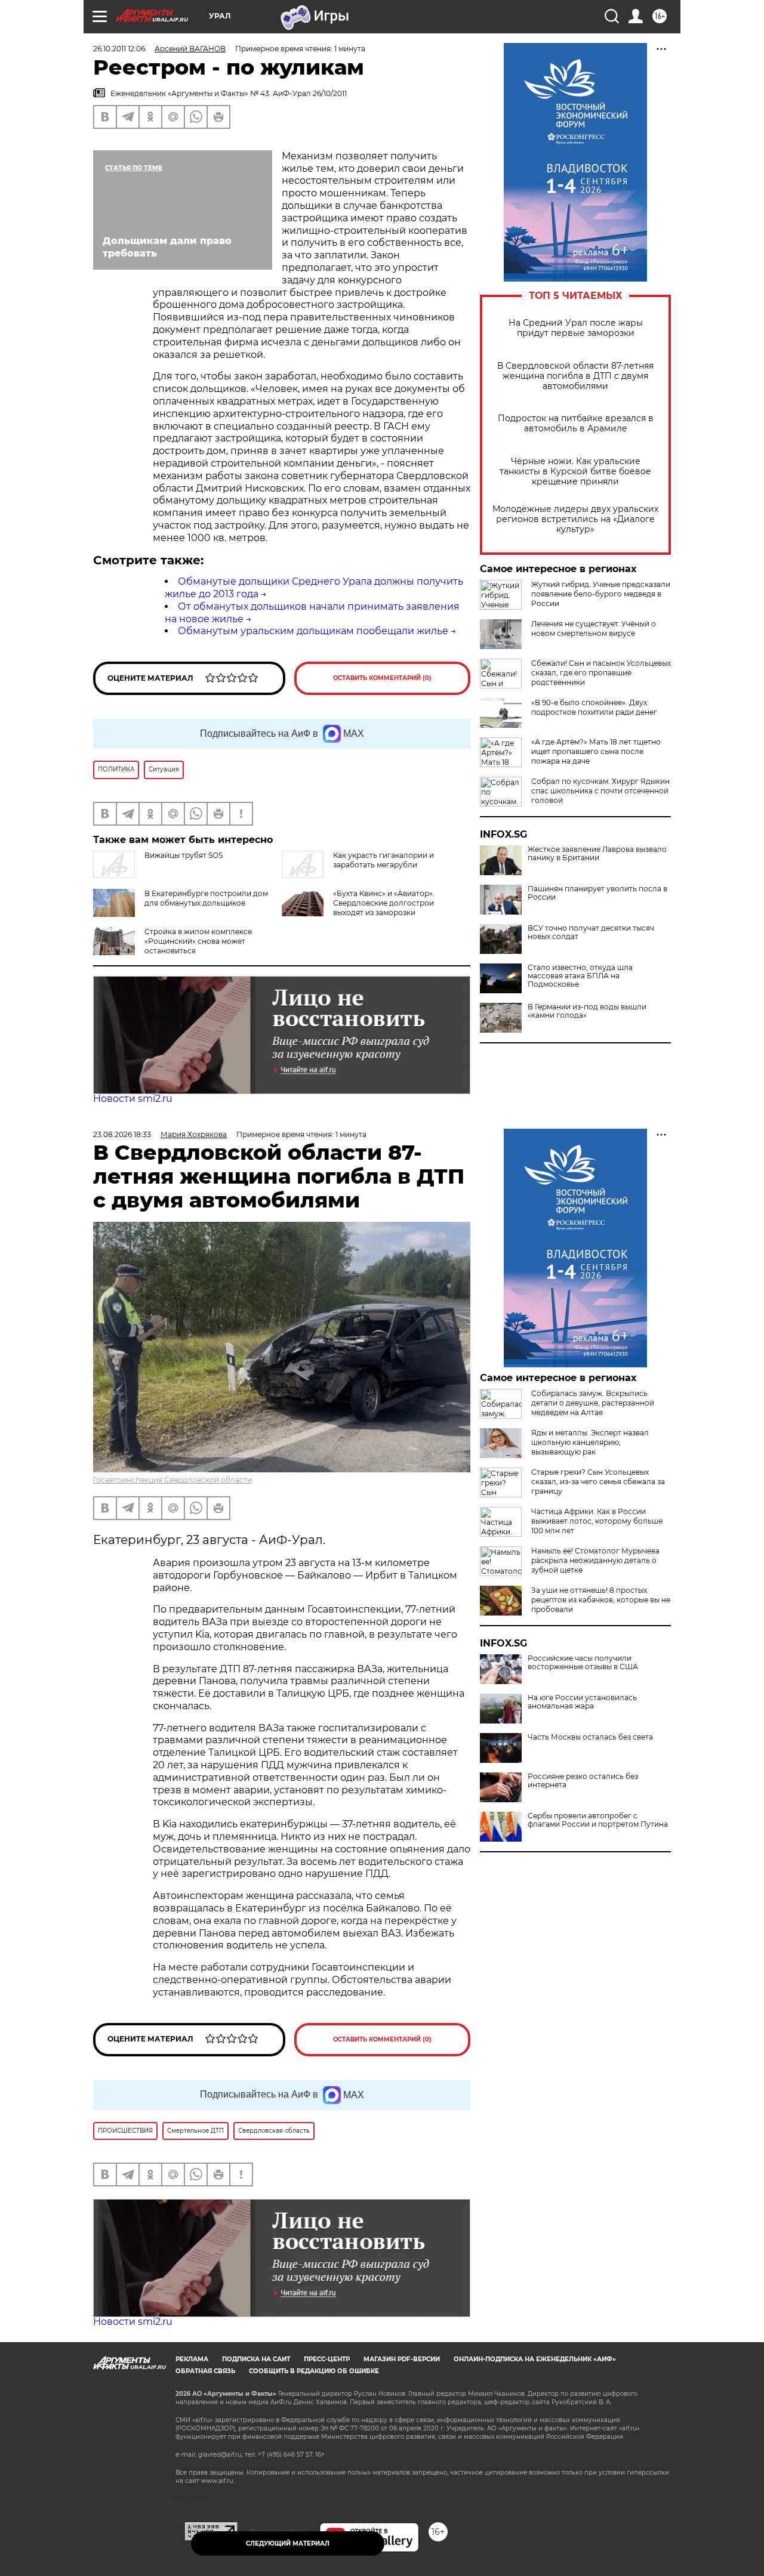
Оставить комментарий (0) (382, 678)
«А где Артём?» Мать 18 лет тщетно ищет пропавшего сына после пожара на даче (596, 751)
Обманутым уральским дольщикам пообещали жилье (313, 631)
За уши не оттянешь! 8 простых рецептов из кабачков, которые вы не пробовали (601, 1600)
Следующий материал (288, 2543)
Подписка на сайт (256, 2359)
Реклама (192, 2359)
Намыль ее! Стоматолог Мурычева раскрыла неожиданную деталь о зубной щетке (595, 1560)
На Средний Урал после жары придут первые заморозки (576, 328)
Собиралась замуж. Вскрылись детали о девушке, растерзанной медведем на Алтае (593, 1403)
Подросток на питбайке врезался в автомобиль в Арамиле (576, 424)
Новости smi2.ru (133, 1099)
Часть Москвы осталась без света (590, 1737)
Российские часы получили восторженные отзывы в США (583, 1663)
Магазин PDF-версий (402, 2359)
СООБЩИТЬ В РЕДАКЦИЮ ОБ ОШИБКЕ (314, 2371)
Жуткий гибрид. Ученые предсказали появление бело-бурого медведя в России (601, 594)
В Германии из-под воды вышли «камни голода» (587, 1011)
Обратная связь (205, 2371)
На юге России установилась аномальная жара (582, 1702)
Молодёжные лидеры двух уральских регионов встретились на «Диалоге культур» (575, 519)
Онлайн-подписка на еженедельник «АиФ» (535, 2359)
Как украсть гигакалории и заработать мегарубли (383, 860)
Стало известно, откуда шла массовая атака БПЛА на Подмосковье (580, 976)
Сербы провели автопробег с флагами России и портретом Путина (598, 1820)
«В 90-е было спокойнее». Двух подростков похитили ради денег (594, 707)
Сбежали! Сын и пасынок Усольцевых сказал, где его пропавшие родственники (601, 673)
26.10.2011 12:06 (119, 49)
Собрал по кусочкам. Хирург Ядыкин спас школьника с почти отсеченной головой (600, 791)
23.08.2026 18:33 (122, 1134)
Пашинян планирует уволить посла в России (597, 893)
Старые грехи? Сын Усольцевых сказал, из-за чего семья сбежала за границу (598, 1482)
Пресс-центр (327, 2359)
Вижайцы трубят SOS (184, 855)
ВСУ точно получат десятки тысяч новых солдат (591, 932)
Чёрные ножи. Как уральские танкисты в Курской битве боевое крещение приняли (575, 472)
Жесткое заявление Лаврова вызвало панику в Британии (597, 854)
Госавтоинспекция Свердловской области (172, 1480)
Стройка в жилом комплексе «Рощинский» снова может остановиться (198, 941)
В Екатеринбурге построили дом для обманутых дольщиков (206, 898)
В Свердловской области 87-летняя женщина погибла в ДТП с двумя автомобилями (575, 376)
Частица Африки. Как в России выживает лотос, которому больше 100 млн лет (597, 1521)
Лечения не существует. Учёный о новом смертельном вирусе (594, 628)
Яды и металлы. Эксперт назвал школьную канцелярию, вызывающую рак (590, 1442)
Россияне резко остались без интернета (583, 1781)
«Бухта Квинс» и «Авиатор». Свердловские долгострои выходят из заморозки (384, 903)
